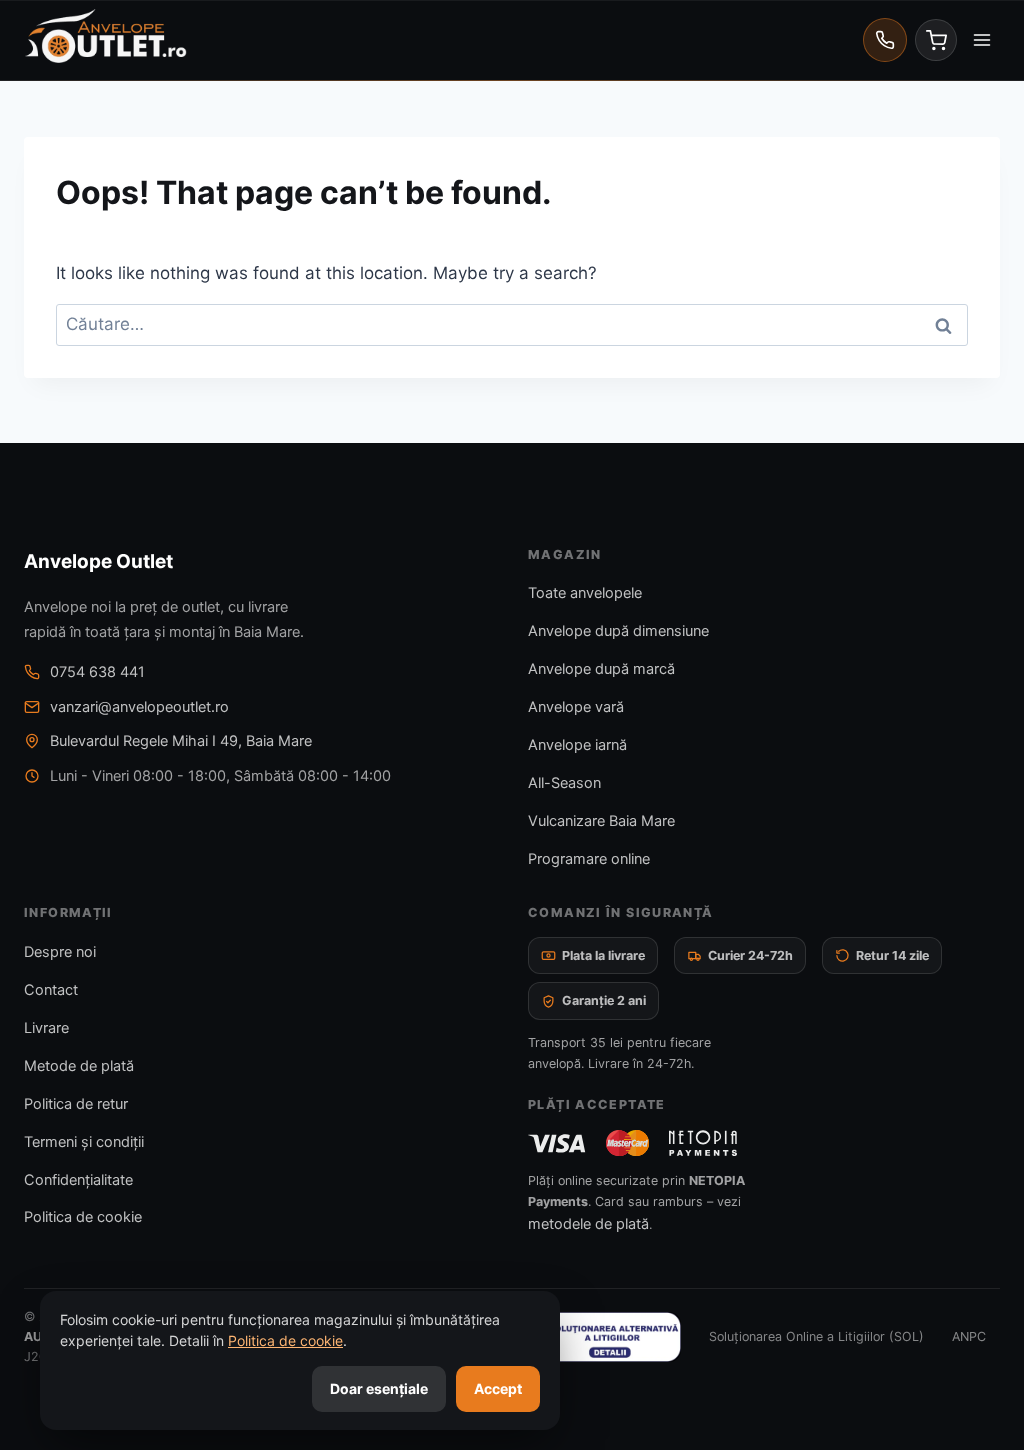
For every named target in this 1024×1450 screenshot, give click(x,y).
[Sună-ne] (885, 40)
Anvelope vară (576, 707)
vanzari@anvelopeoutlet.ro (139, 707)
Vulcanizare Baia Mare (601, 821)
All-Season (564, 783)
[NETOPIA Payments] (703, 1143)
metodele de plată (588, 1224)
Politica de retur (76, 1104)
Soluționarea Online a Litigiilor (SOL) (816, 1336)
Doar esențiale (379, 1388)
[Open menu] (981, 39)
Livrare (46, 1028)
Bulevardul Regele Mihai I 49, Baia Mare (181, 741)
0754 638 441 (97, 672)
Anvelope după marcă (601, 669)
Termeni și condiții (84, 1142)
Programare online (589, 859)
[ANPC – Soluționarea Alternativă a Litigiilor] (581, 1337)
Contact (51, 990)
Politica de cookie (83, 1217)
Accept (498, 1388)
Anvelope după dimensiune (618, 631)
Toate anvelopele (585, 593)
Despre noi (60, 952)
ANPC (969, 1336)
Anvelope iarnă (577, 745)
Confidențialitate (78, 1180)
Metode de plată (79, 1066)
